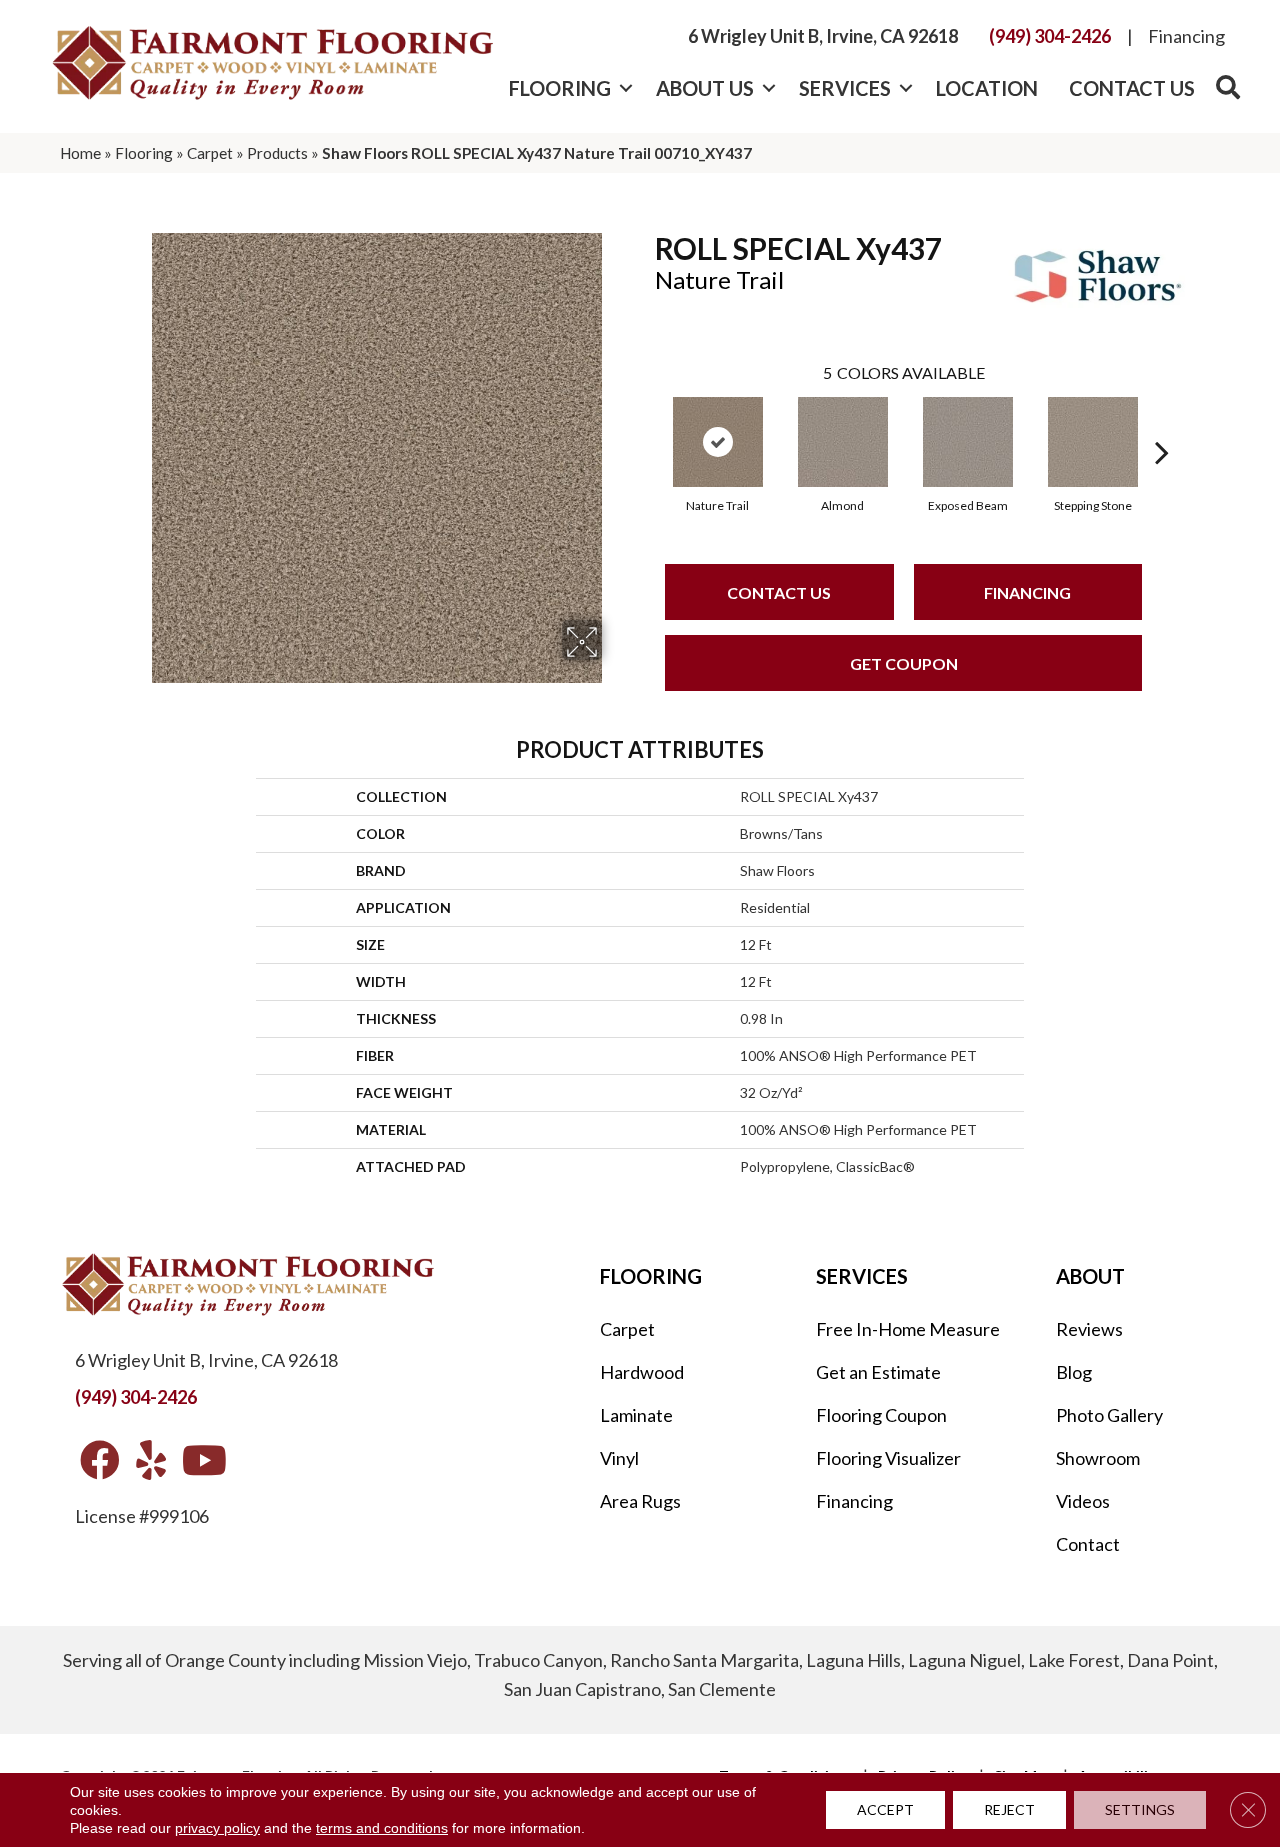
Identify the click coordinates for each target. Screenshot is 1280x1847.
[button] (625, 88)
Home (80, 153)
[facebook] (100, 1461)
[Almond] (843, 442)
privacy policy (217, 1828)
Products (277, 153)
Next (1162, 422)
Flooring (560, 88)
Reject (1009, 1809)
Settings (1140, 1809)
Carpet (210, 153)
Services (845, 88)
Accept (885, 1809)
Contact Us (1132, 88)
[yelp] (151, 1461)
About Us (705, 88)
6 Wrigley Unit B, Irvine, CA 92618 (823, 36)
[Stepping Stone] (1093, 442)
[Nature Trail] (718, 442)
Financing (1186, 36)
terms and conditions (382, 1828)
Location (987, 88)
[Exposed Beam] (968, 442)
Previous (645, 422)
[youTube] (204, 1461)
